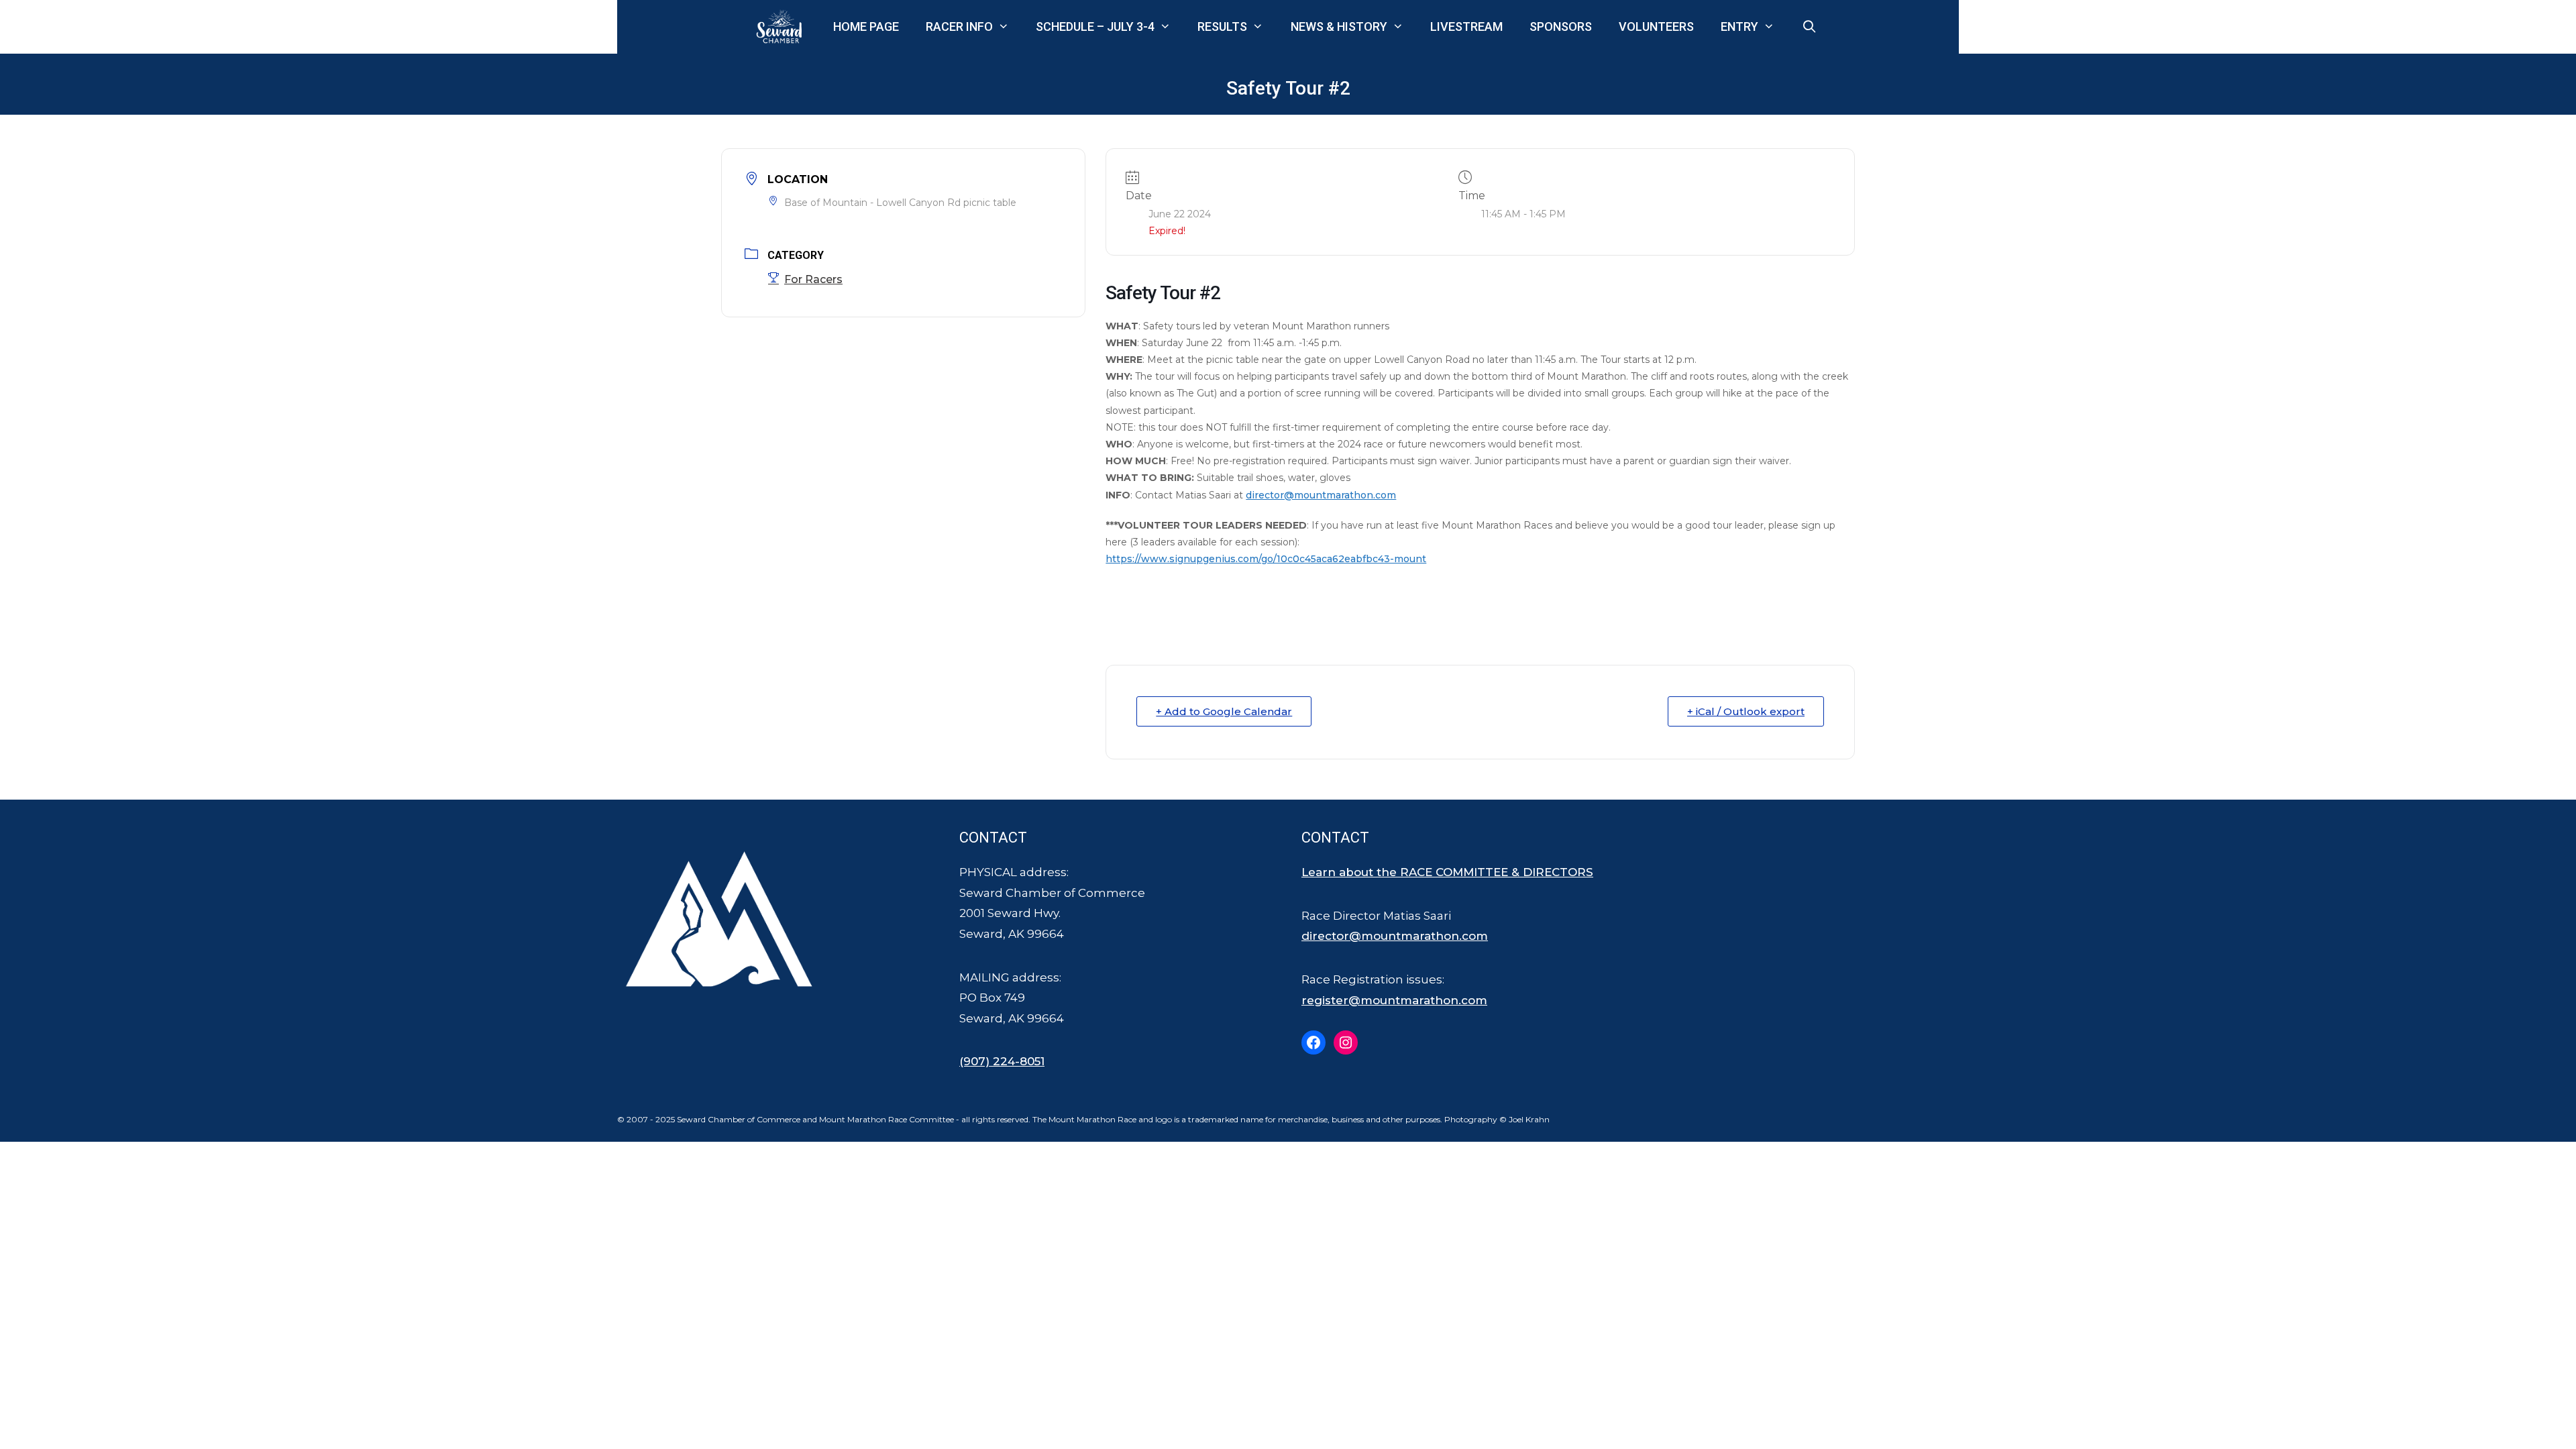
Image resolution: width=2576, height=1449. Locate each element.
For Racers (813, 279)
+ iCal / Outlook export (1746, 711)
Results (1222, 26)
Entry (1739, 26)
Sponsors (1561, 26)
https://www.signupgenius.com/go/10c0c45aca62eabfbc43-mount (1266, 559)
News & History (1339, 26)
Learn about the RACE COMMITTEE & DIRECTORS (1447, 872)
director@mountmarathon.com (1321, 495)
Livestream (1466, 26)
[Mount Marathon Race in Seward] (782, 27)
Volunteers (1656, 26)
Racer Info (959, 26)
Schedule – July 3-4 (1095, 26)
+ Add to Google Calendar (1224, 711)
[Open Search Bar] (1810, 27)
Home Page (866, 26)
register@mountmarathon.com (1394, 1000)
